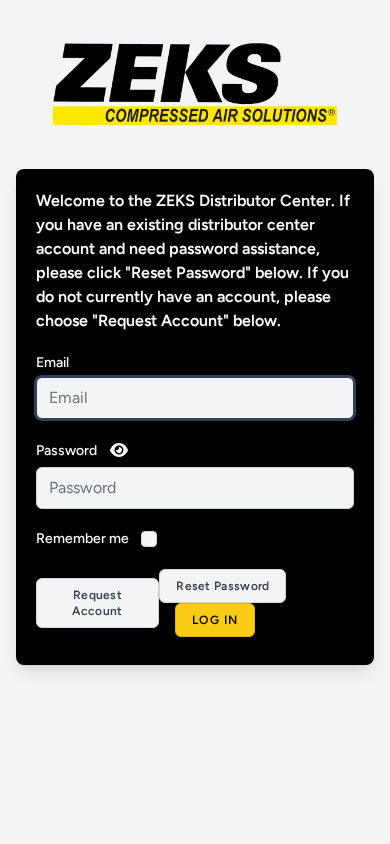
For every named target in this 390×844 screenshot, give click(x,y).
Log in (215, 620)
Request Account (97, 603)
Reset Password (222, 586)
